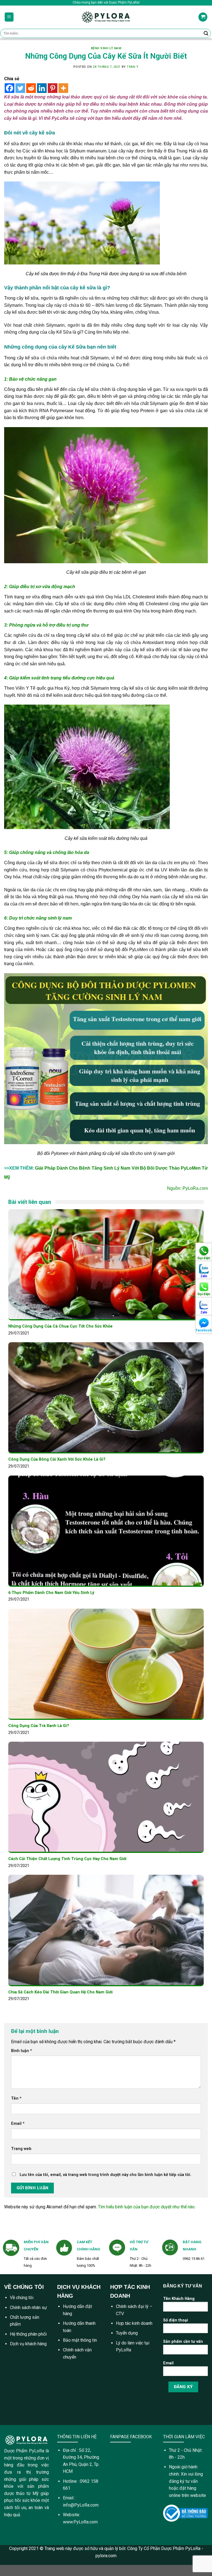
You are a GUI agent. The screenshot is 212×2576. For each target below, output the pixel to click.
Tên (16, 2098)
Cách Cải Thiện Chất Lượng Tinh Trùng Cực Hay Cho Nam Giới (67, 1859)
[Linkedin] (42, 88)
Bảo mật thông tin (80, 2340)
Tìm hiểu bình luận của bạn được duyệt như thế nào (146, 2207)
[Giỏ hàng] (203, 17)
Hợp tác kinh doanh (134, 2323)
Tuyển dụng (127, 2333)
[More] (63, 88)
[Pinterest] (53, 88)
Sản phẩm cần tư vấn (183, 2342)
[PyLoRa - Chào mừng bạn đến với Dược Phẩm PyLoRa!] (106, 17)
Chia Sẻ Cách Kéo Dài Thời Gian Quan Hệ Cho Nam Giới (60, 1992)
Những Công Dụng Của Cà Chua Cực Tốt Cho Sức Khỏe (60, 1326)
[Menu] (9, 17)
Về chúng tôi (22, 2298)
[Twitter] (20, 88)
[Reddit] (31, 88)
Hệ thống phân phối (28, 2334)
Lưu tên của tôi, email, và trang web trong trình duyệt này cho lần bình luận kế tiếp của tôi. (105, 2175)
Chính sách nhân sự (28, 2308)
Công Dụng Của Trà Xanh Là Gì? (39, 1726)
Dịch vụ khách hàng (28, 2344)
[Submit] (206, 33)
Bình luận (22, 2051)
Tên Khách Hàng (179, 2299)
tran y (132, 67)
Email (18, 2124)
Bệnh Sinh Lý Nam (106, 48)
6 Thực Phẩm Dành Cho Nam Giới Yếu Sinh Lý (51, 1593)
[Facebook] (10, 88)
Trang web (21, 2149)
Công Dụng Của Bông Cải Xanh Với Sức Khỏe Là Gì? (57, 1459)
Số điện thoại (176, 2320)
